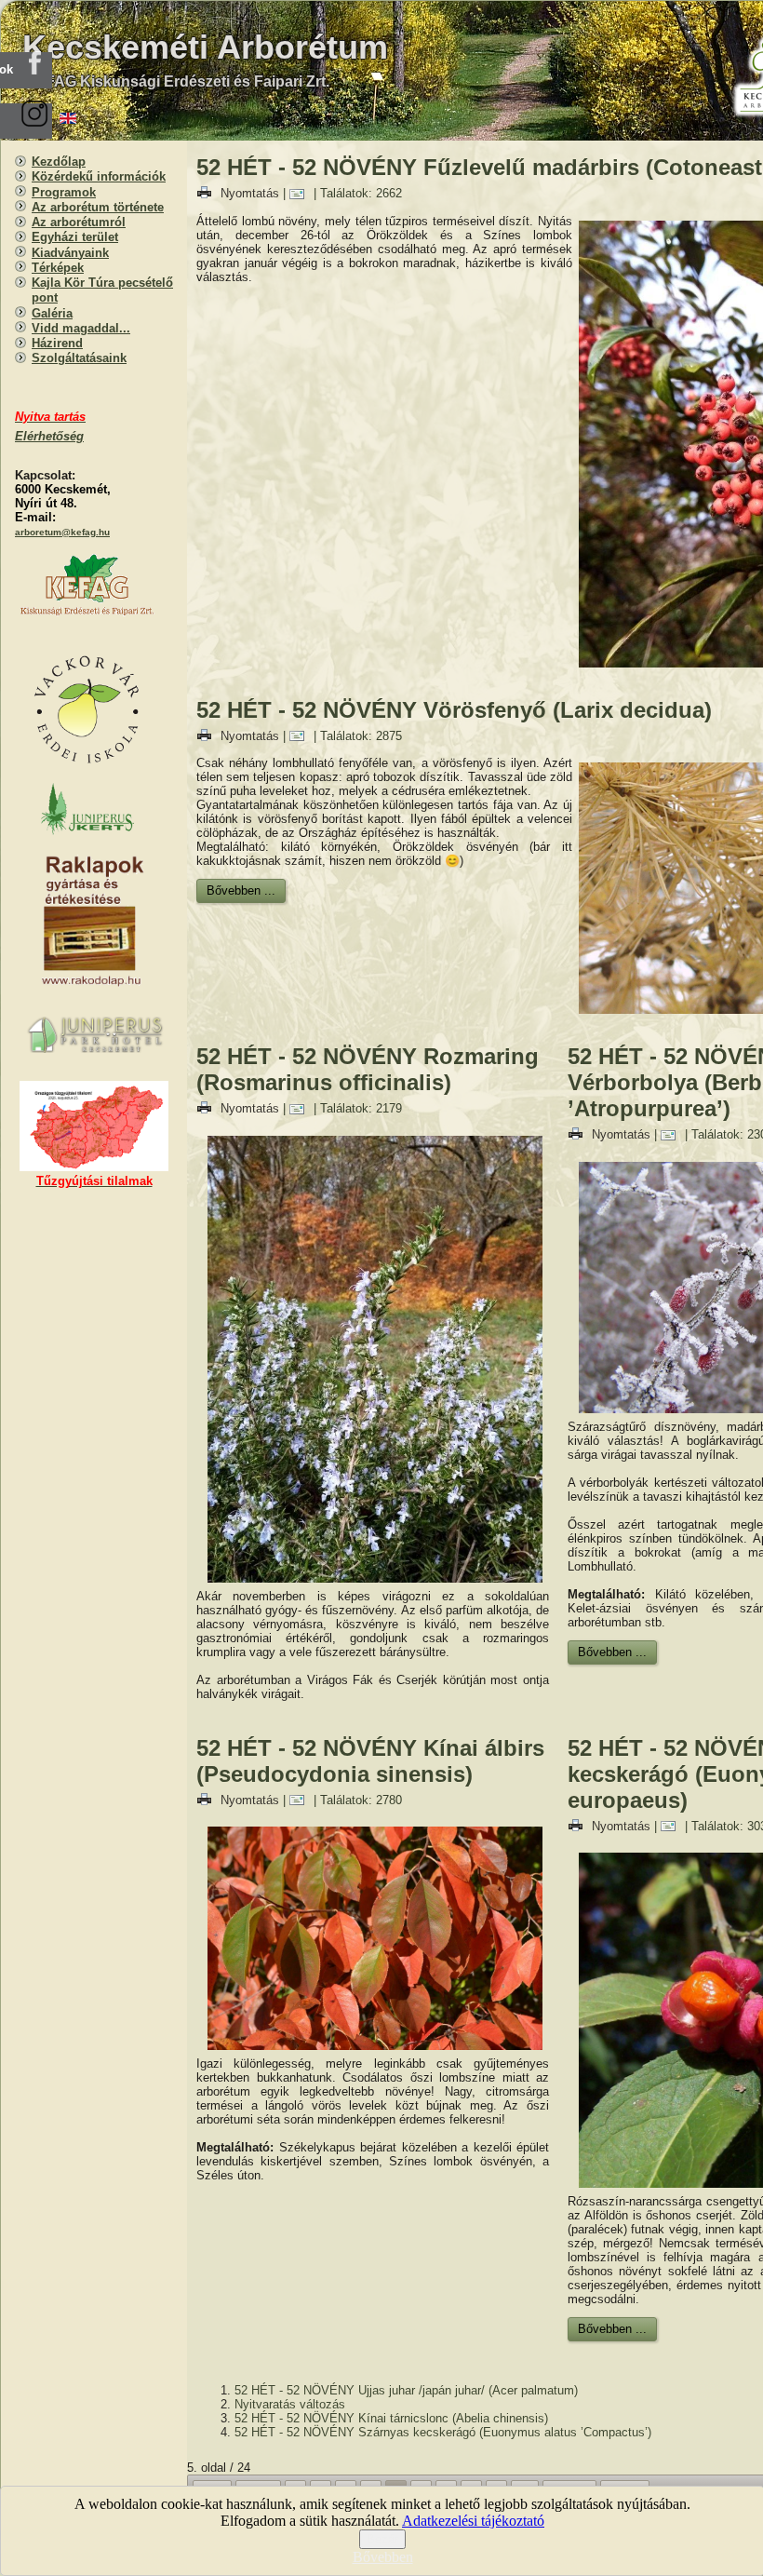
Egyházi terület (75, 237)
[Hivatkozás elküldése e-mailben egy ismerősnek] (301, 193)
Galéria (52, 313)
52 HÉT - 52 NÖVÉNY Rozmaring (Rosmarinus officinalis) (368, 1069)
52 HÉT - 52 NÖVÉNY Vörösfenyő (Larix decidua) (454, 710)
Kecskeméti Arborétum (205, 47)
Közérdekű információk (99, 176)
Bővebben (383, 2557)
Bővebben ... (241, 890)
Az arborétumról (79, 222)
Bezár (382, 2539)
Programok (64, 192)
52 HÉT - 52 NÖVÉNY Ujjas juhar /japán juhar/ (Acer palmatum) (406, 2390)
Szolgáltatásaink (79, 358)
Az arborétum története (98, 207)
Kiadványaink (70, 253)
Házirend (57, 343)
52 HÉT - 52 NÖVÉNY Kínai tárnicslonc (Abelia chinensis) (391, 2418)
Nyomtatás (250, 193)
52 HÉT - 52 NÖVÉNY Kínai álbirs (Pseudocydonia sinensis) (370, 1761)
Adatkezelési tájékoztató (473, 2521)
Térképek (58, 268)
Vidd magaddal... (81, 328)
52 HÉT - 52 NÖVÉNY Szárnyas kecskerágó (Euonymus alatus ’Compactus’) (443, 2432)
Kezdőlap (59, 162)
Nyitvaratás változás (290, 2404)
